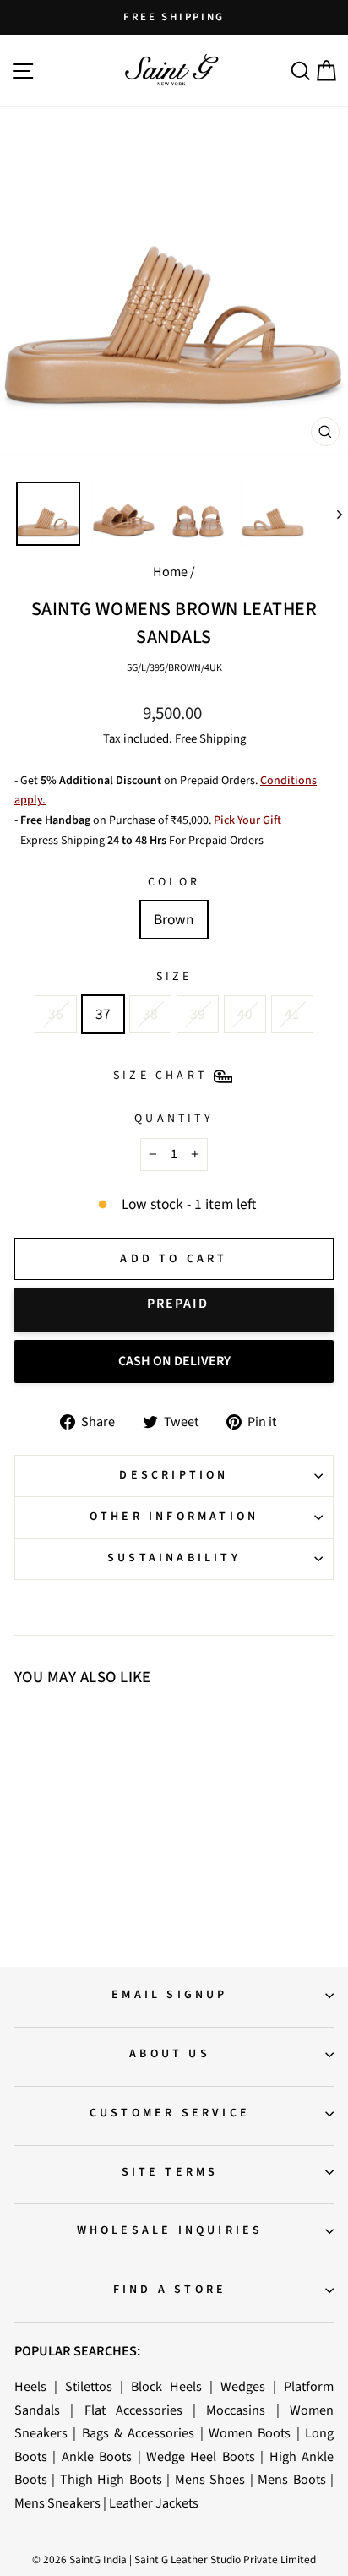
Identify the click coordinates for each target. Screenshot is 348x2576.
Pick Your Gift (247, 820)
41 (292, 1014)
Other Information (174, 1517)
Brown (174, 920)
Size (174, 977)
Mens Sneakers (57, 2503)
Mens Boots (291, 2479)
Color (174, 882)
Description (174, 1475)
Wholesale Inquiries (170, 2230)
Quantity (174, 1119)
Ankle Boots (97, 2456)
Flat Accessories (133, 2410)
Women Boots (250, 2433)
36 (56, 1014)
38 (150, 1014)
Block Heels (166, 2386)
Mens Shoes (210, 2479)
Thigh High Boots (111, 2479)
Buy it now (174, 1310)
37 (103, 1014)
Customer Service (170, 2113)
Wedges (243, 2386)
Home (170, 572)
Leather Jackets (154, 2503)
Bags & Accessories (139, 2433)
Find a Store (170, 2290)
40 (245, 1014)
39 (198, 1014)
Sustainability (174, 1558)
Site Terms (170, 2172)
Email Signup (169, 1995)
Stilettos (89, 2386)
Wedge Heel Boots (201, 2456)
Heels (30, 2386)
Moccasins (236, 2410)
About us (170, 2054)
